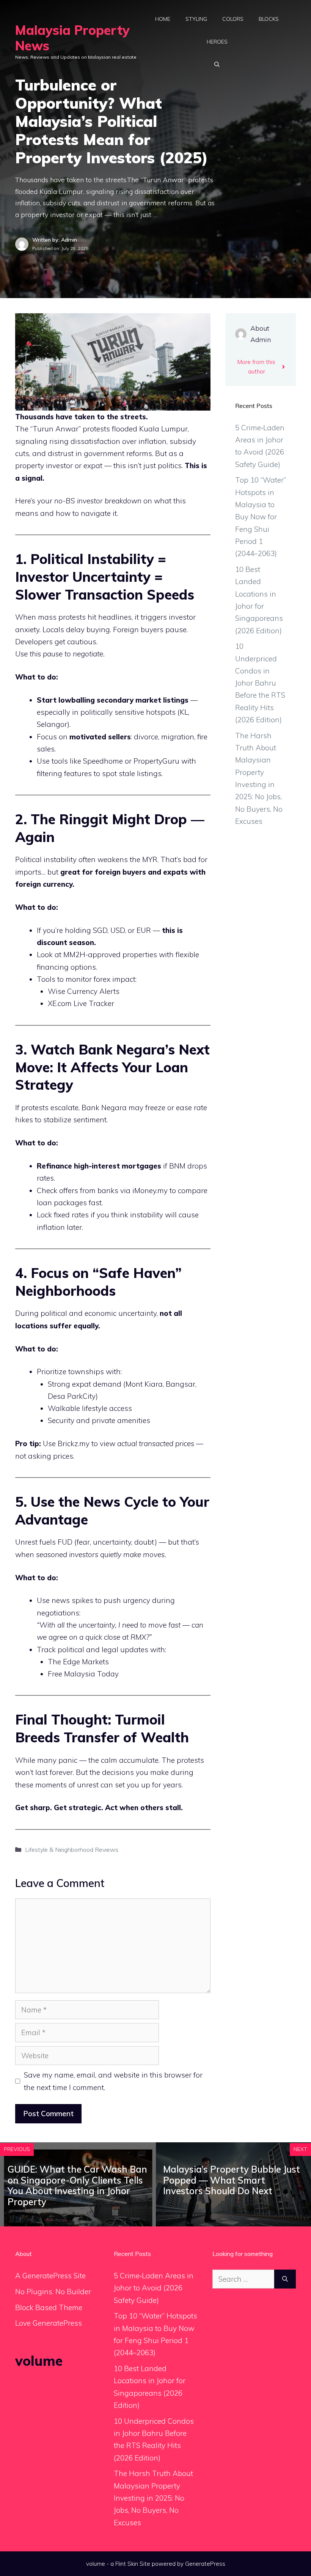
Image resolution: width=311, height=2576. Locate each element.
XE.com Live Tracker (81, 1003)
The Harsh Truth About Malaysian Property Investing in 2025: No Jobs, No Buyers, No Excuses (153, 2498)
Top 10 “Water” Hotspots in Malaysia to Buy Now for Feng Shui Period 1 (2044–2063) (261, 517)
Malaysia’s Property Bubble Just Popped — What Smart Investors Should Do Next (232, 2180)
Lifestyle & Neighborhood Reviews (72, 1850)
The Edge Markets (78, 1662)
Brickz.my (74, 1443)
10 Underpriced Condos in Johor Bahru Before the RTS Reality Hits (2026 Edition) (260, 683)
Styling (196, 19)
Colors (233, 19)
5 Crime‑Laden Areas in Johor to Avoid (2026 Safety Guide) (154, 2288)
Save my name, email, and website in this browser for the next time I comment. (113, 2081)
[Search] (285, 2279)
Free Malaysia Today (83, 1674)
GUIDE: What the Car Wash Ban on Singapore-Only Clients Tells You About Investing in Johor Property (77, 2185)
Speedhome (103, 761)
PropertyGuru (156, 761)
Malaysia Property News (72, 38)
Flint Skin (127, 2564)
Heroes (217, 42)
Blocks (269, 19)
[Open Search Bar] (217, 64)
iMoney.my (150, 1190)
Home (163, 19)
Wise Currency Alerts (84, 991)
